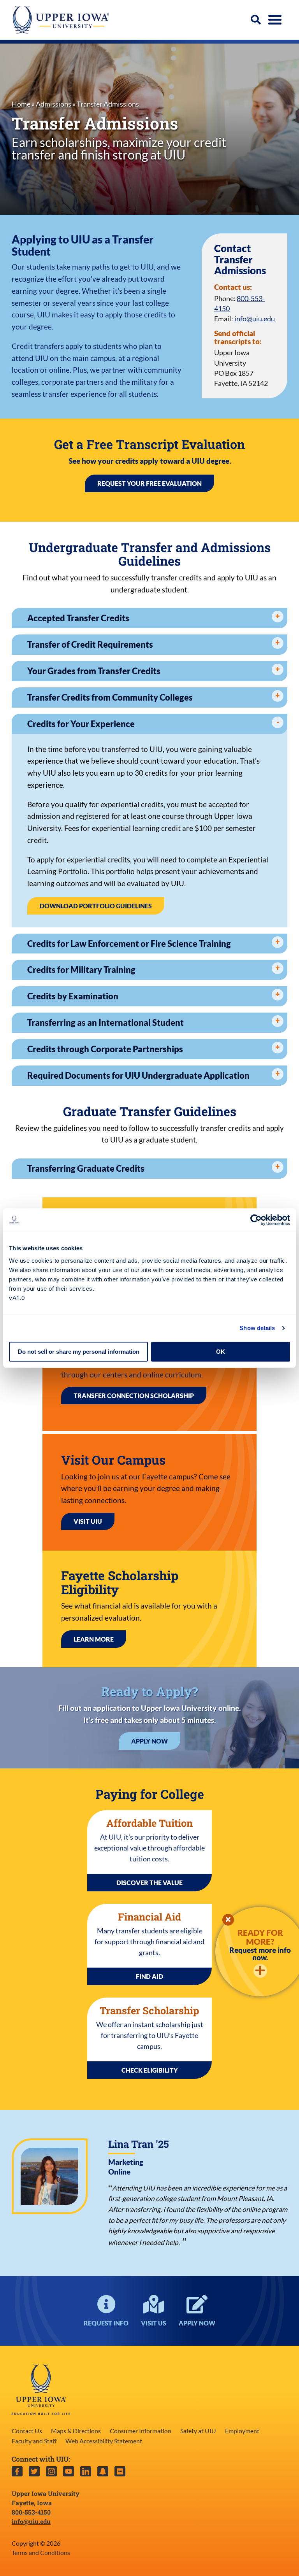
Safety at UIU (198, 2431)
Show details (257, 1328)
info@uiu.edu (255, 319)
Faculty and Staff (34, 2441)
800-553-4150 (31, 2512)
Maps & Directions (76, 2431)
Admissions (54, 104)
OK (221, 1352)
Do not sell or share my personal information (79, 1352)
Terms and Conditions (41, 2552)
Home (21, 104)
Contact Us (27, 2431)
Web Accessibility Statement (104, 2441)
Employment (242, 2431)
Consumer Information (141, 2431)
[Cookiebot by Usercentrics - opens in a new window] (256, 1220)
